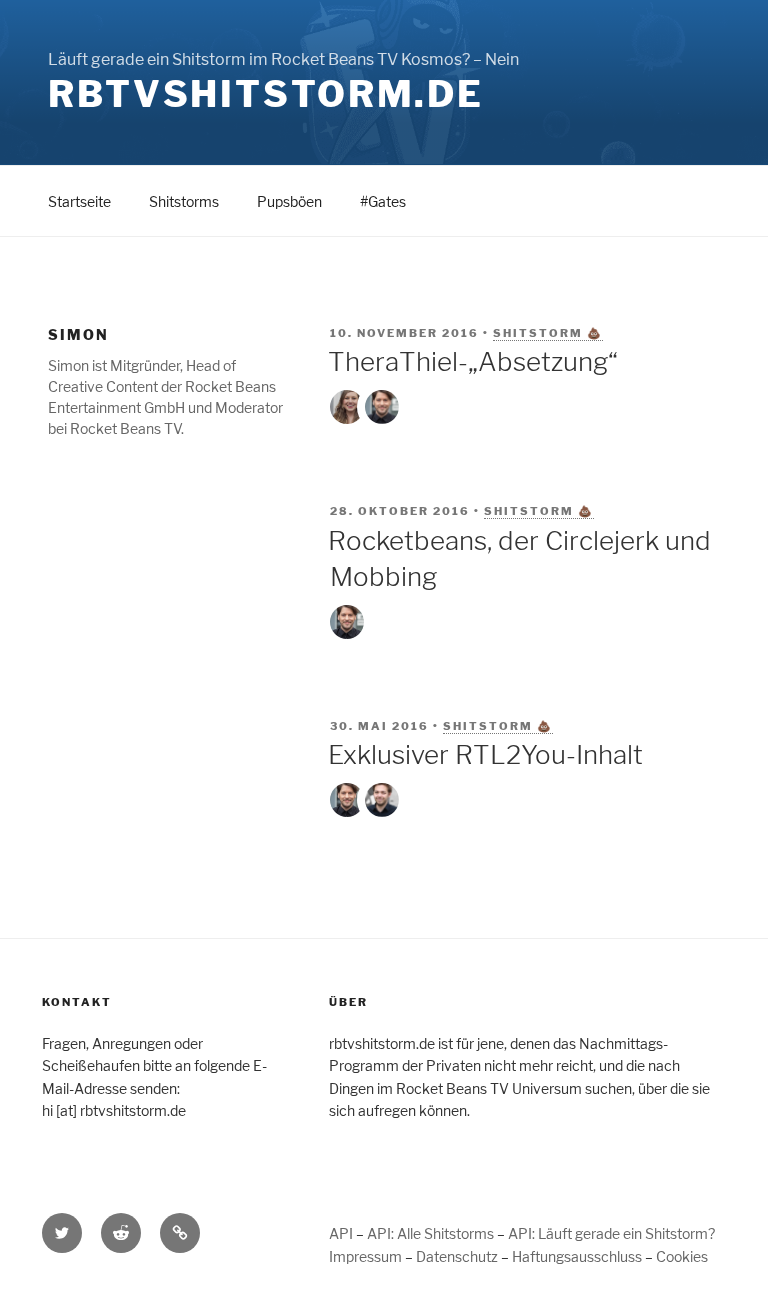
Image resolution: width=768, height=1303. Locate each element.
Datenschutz (457, 1256)
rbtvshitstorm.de (266, 94)
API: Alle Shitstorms (430, 1233)
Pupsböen (289, 201)
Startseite (79, 201)
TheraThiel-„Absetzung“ (473, 361)
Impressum (365, 1256)
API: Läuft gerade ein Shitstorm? (611, 1233)
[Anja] (347, 407)
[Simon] (382, 407)
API (341, 1233)
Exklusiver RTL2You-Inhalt (485, 754)
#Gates (383, 201)
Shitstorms (184, 201)
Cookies (682, 1256)
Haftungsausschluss (577, 1256)
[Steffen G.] (382, 800)
